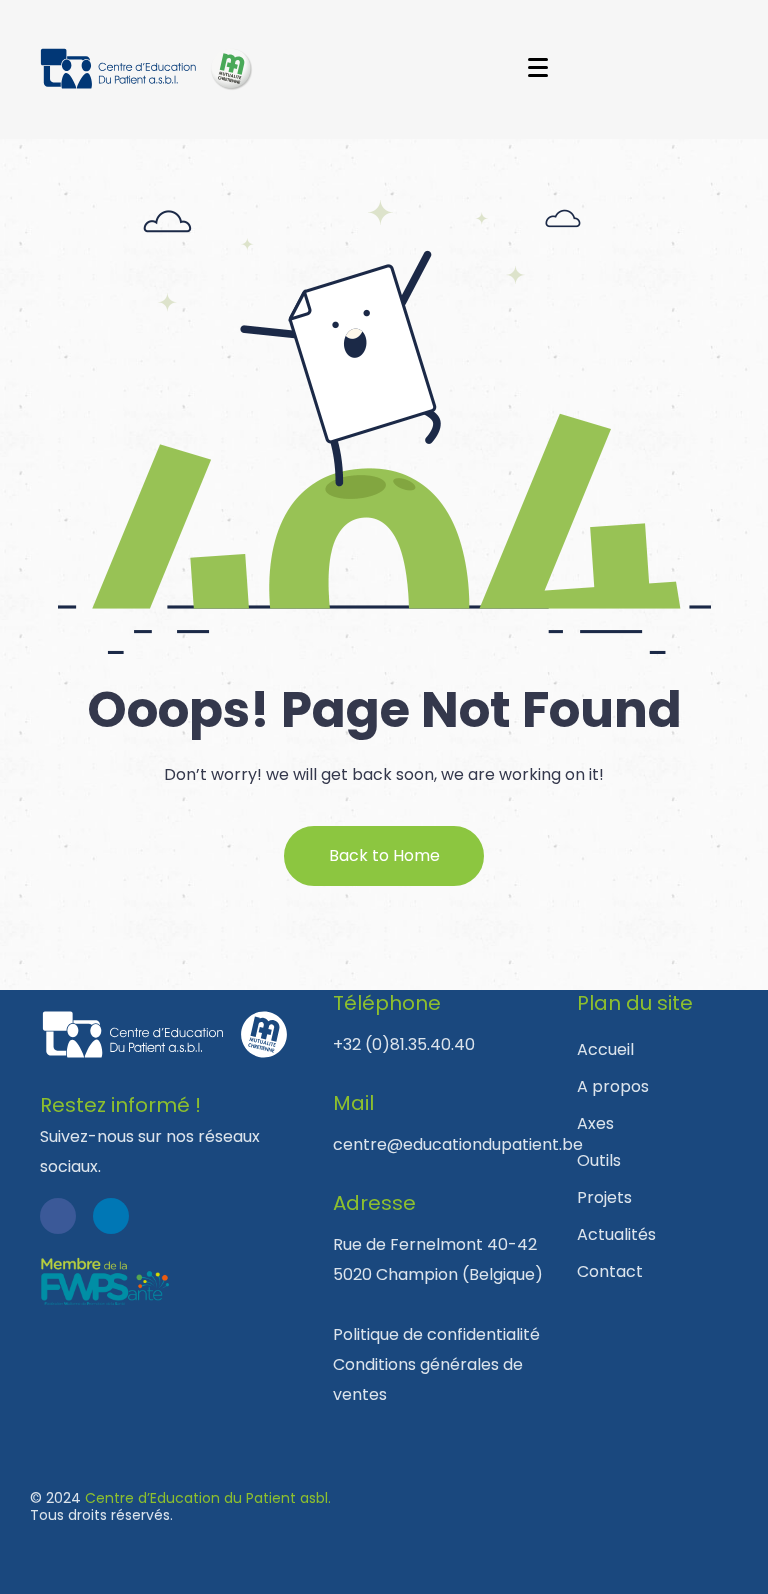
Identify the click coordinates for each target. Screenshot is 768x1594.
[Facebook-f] (58, 1216)
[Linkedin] (111, 1216)
